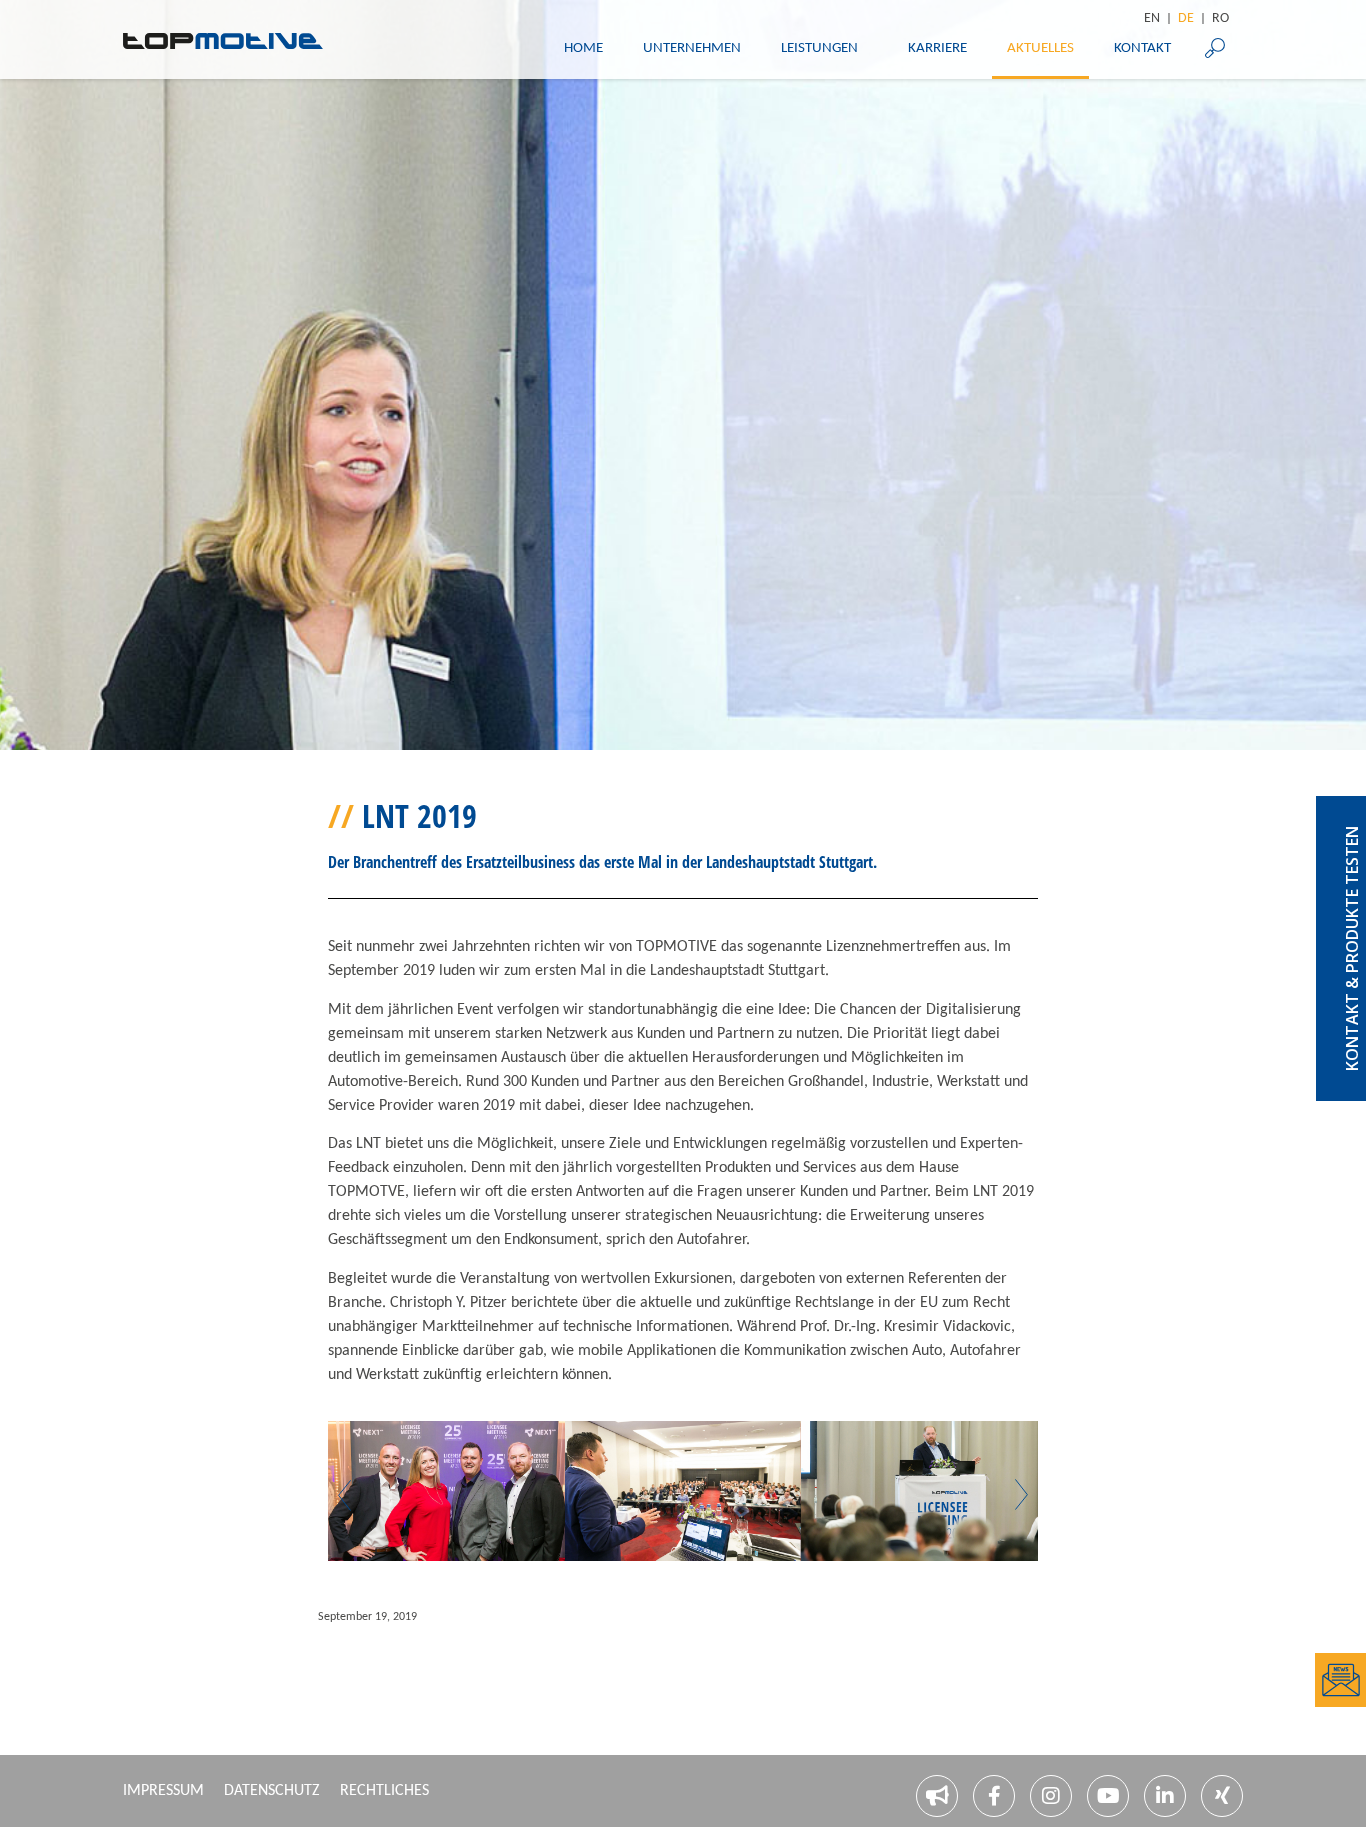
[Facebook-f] (994, 1796)
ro (1220, 19)
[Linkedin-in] (1165, 1796)
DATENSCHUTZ (272, 1791)
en (1152, 19)
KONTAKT (1142, 48)
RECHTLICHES (384, 1791)
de (1186, 19)
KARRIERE (937, 48)
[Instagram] (1051, 1796)
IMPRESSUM (163, 1791)
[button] (344, 1495)
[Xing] (1222, 1796)
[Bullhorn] (937, 1796)
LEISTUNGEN (819, 48)
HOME (583, 48)
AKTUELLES (1040, 48)
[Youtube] (1108, 1796)
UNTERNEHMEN (692, 48)
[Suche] (1215, 48)
